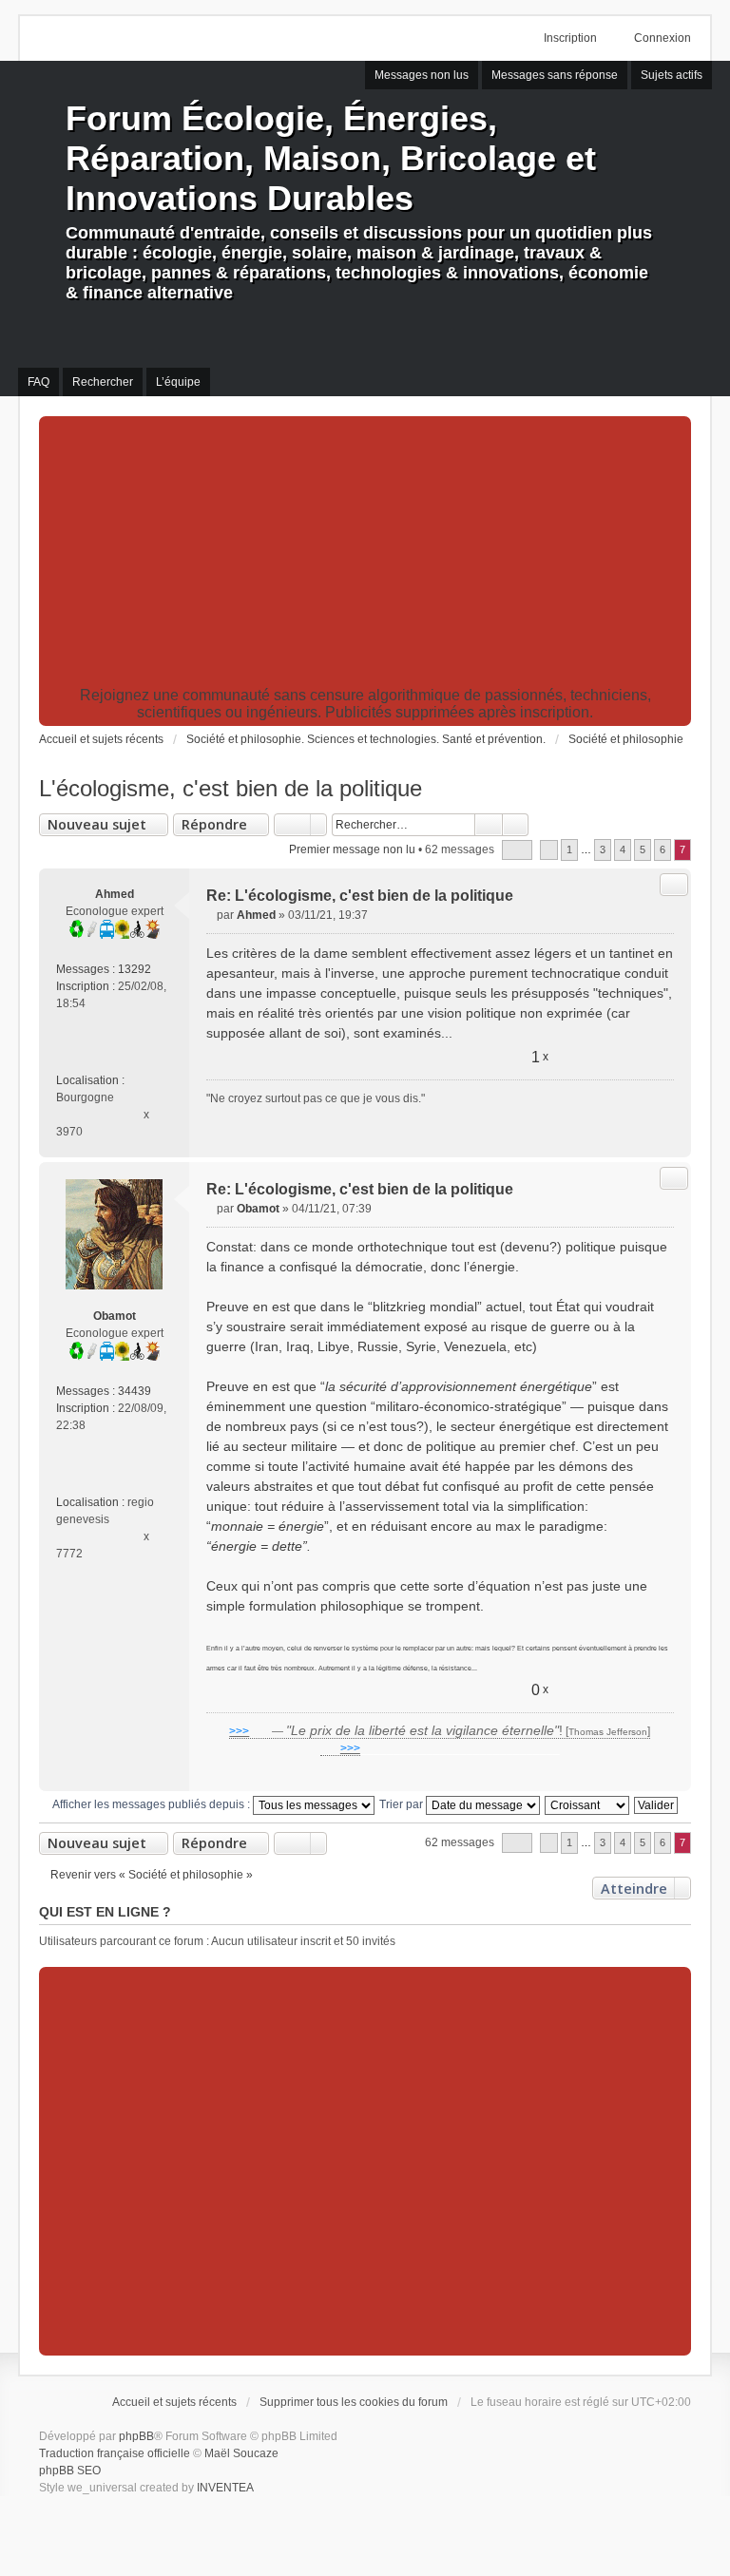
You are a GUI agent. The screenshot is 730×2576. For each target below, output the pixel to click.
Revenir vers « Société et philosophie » (152, 1875)
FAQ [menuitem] (38, 382)
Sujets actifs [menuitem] (672, 75)
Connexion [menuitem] (663, 38)
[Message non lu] (211, 915)
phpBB (136, 2436)
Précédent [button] (549, 850)
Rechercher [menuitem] (103, 382)
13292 (134, 969)
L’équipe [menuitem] (178, 382)
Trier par (403, 1804)
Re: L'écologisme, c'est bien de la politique (360, 896)
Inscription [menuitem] (570, 38)
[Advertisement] (365, 554)
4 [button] (623, 849)
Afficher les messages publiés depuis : (153, 1804)
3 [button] (603, 849)
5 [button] (643, 849)
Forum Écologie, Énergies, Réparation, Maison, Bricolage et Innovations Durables (331, 158)
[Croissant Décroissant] (588, 1804)
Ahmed (115, 894)
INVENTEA (225, 2488)
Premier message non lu (352, 849)
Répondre (214, 824)
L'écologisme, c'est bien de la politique (231, 788)
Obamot (115, 1316)
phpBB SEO (70, 2471)
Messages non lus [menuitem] (422, 75)
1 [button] (569, 849)
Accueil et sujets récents (174, 2402)
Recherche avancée (516, 825)
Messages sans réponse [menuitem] (555, 75)
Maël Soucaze (241, 2453)
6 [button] (663, 849)
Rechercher (489, 825)
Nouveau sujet (97, 824)
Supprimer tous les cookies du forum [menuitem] (354, 2402)
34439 (134, 1391)
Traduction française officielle (115, 2453)
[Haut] (669, 1135)
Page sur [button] (517, 850)
